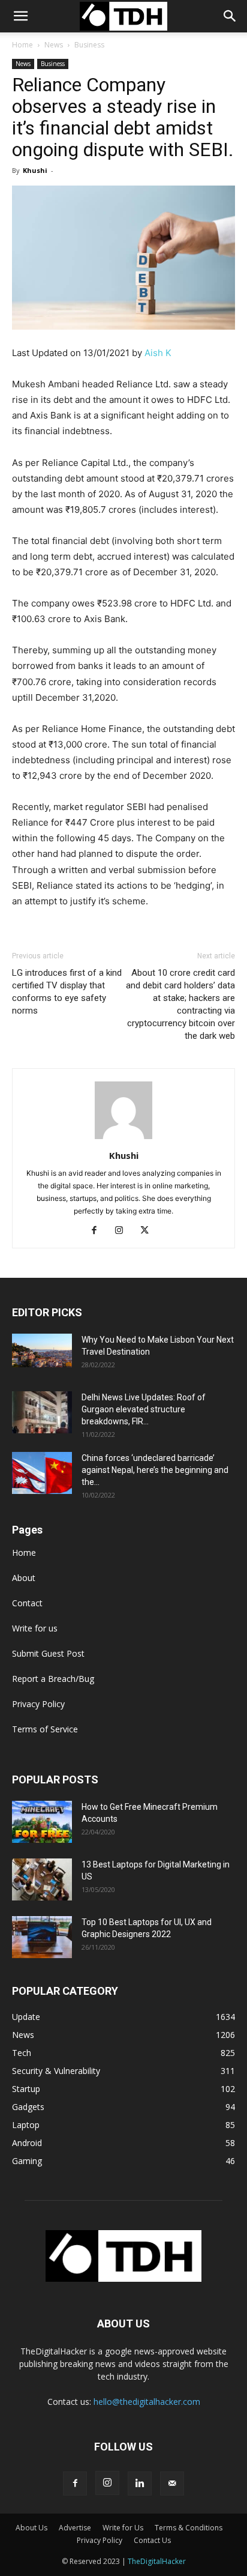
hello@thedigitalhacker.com (147, 2402)
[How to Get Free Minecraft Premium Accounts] (42, 1822)
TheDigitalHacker (157, 2561)
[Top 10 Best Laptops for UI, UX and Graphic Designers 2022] (42, 1937)
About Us (31, 2528)
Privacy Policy (38, 1704)
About (24, 1578)
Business (89, 45)
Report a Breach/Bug (53, 1679)
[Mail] (172, 2484)
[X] (149, 1231)
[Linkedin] (140, 2484)
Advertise (75, 2528)
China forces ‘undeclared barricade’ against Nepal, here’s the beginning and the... (155, 1470)
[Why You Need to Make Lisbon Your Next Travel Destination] (42, 1350)
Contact (27, 1603)
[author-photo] (123, 1139)
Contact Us (152, 2540)
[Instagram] (124, 1231)
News (54, 45)
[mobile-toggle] (20, 16)
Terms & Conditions (189, 2528)
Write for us (35, 1628)
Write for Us (123, 2528)
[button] (230, 16)
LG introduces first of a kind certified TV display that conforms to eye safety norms (67, 992)
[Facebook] (99, 1231)
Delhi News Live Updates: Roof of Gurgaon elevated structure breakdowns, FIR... (144, 1409)
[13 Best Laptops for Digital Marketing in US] (42, 1879)
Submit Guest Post (48, 1653)
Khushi (35, 170)
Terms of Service (45, 1729)
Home (22, 45)
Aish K (158, 353)
